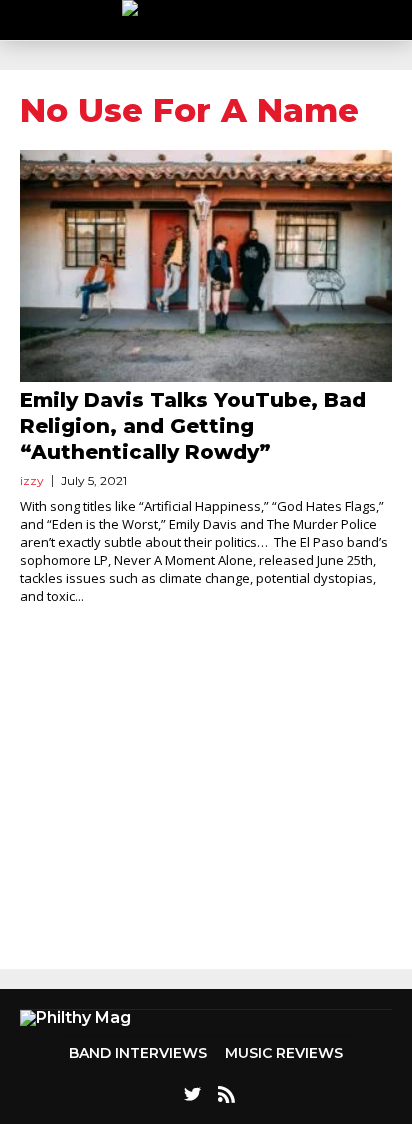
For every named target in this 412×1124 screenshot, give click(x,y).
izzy (32, 480)
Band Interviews (138, 1053)
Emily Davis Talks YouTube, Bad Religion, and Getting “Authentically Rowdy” (193, 426)
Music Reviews (284, 1053)
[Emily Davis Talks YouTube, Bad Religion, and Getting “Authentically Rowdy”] (206, 266)
